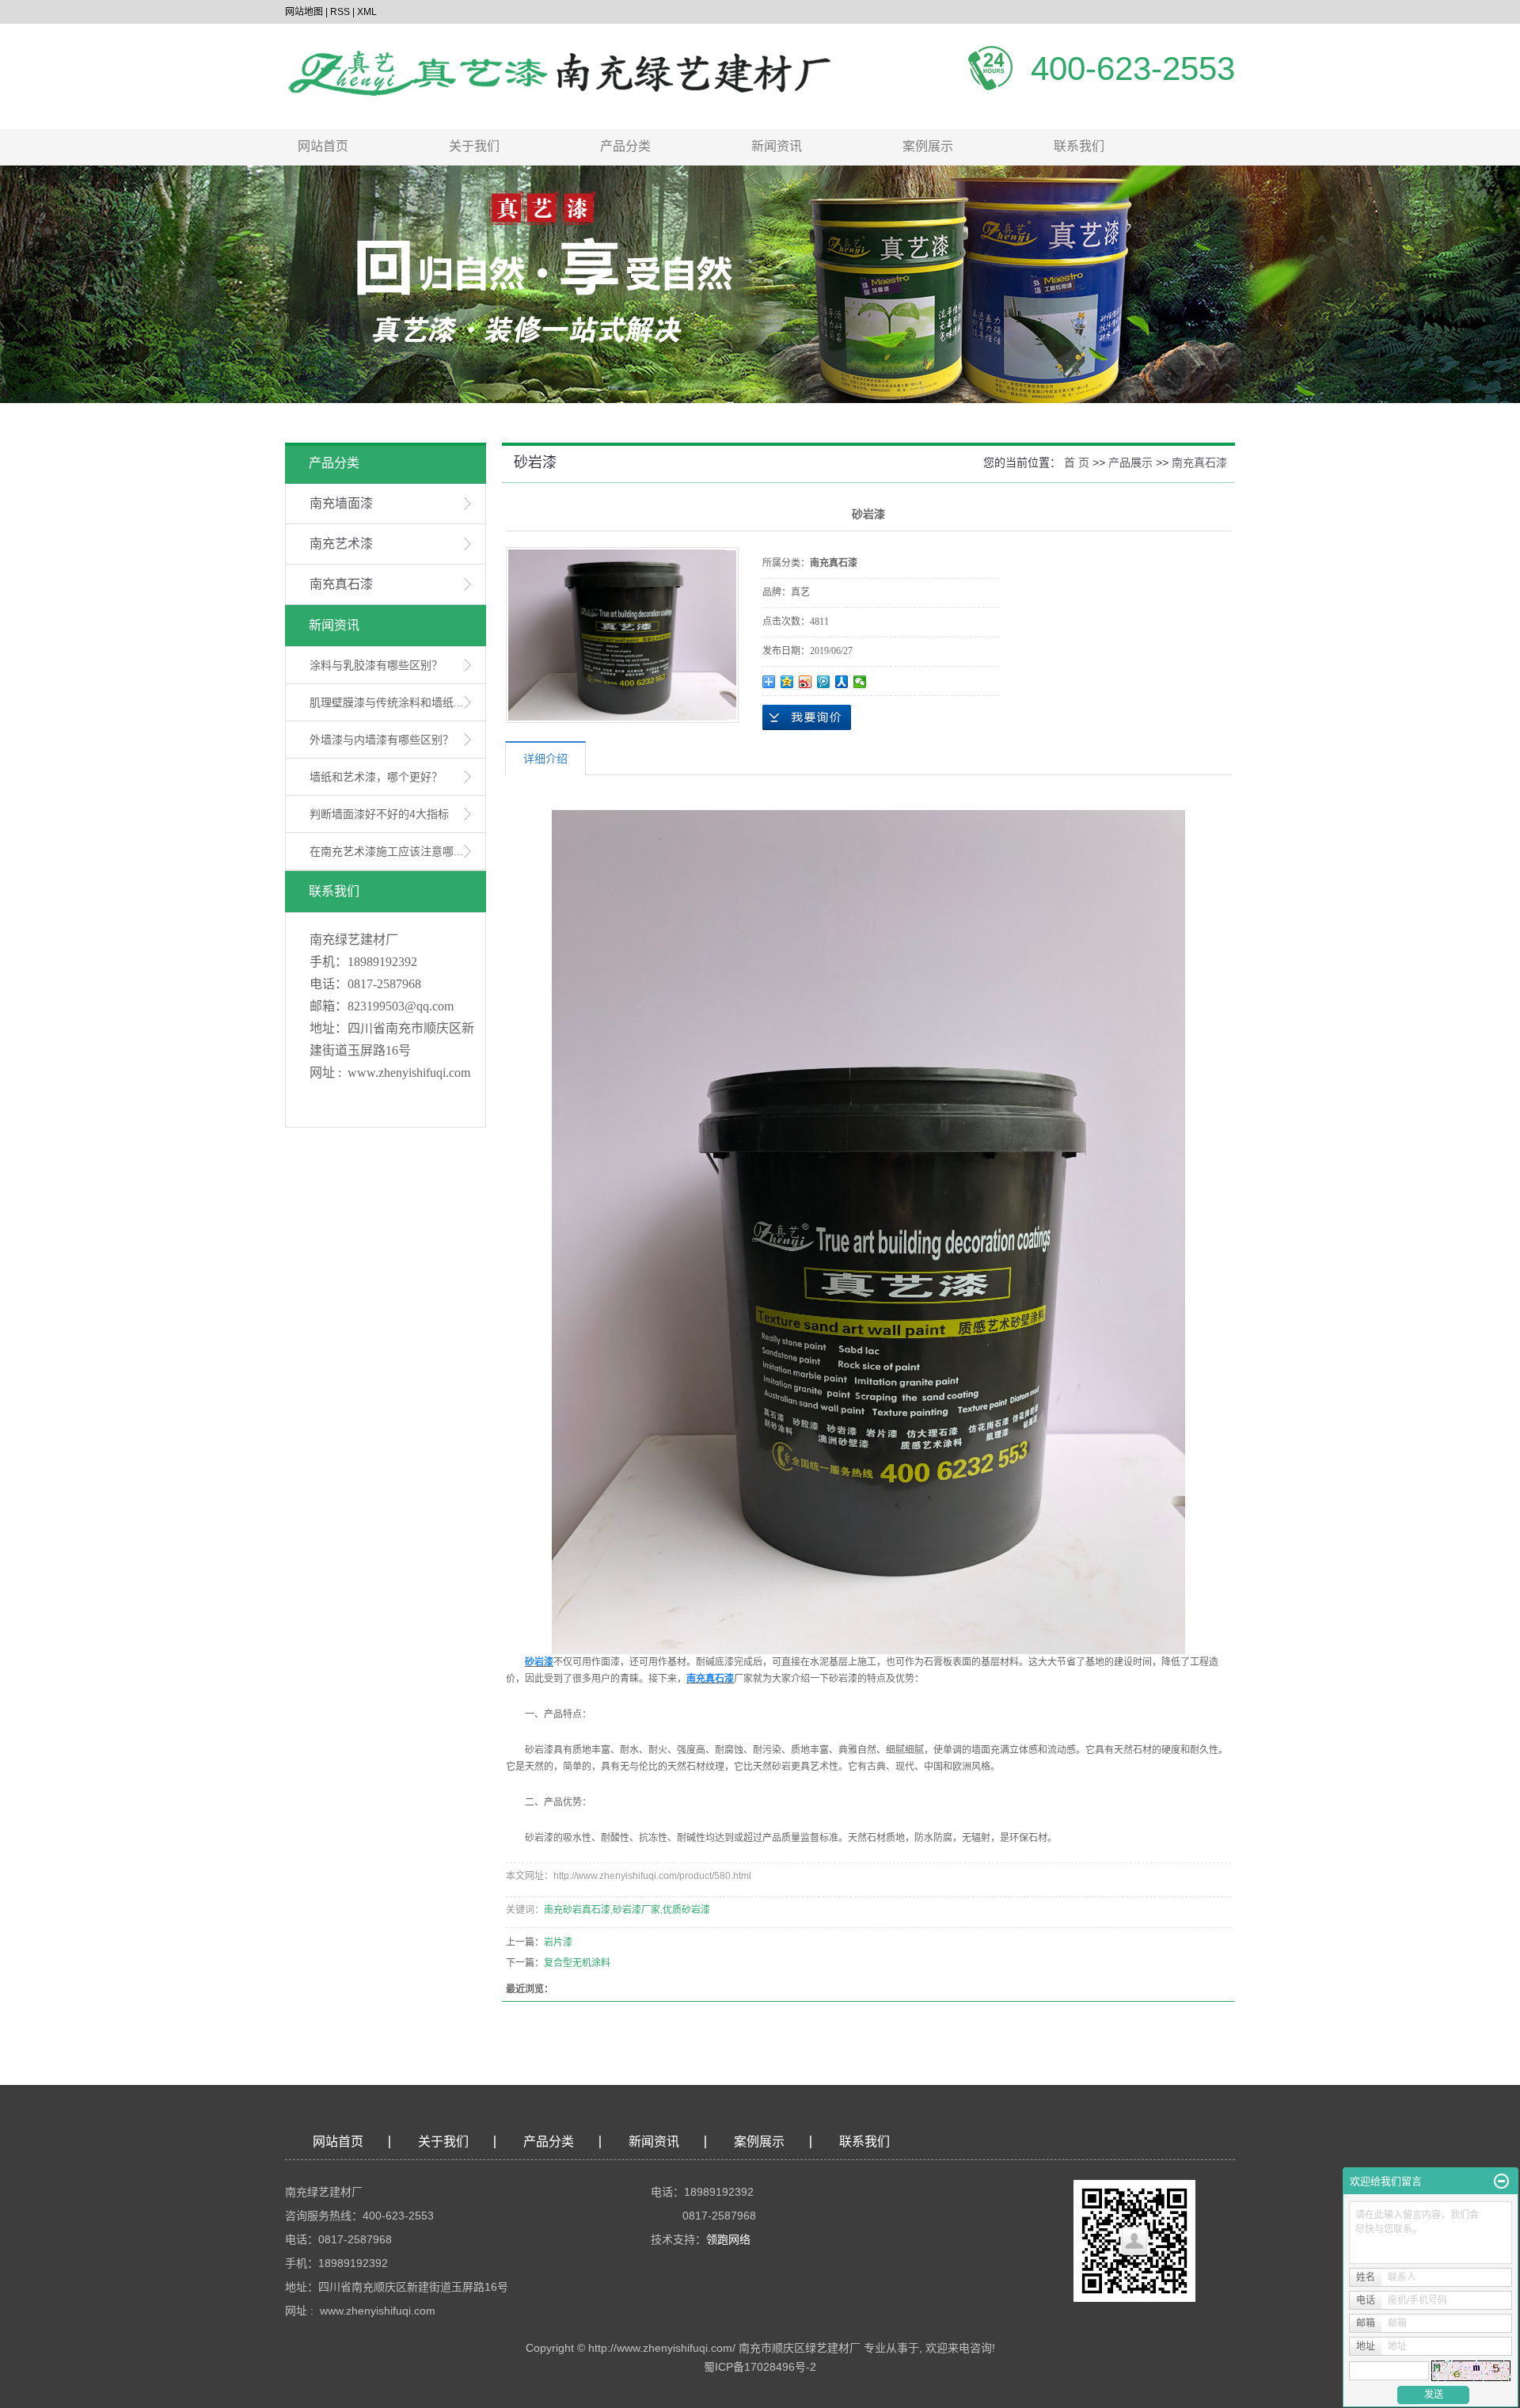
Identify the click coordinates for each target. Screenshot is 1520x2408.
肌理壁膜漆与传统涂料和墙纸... (386, 702)
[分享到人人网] (842, 682)
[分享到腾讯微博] (824, 682)
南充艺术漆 (341, 544)
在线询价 (807, 717)
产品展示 (1130, 462)
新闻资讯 (777, 146)
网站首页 (323, 146)
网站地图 (304, 12)
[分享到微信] (860, 682)
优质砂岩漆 (686, 1910)
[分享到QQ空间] (787, 682)
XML (367, 12)
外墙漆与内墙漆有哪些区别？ (382, 740)
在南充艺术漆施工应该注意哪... (386, 851)
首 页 (1077, 462)
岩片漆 (558, 1942)
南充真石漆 (341, 584)
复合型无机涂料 (577, 1963)
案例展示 (928, 146)
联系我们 (1079, 146)
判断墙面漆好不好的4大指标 (379, 814)
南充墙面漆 (341, 503)
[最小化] (1501, 2182)
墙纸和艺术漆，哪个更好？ (376, 777)
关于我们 (474, 146)
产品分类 (625, 146)
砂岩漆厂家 (636, 1910)
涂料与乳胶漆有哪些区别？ (376, 665)
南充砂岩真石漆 (577, 1910)
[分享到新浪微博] (806, 682)
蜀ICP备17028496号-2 (760, 2367)
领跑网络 (728, 2239)
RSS (340, 12)
